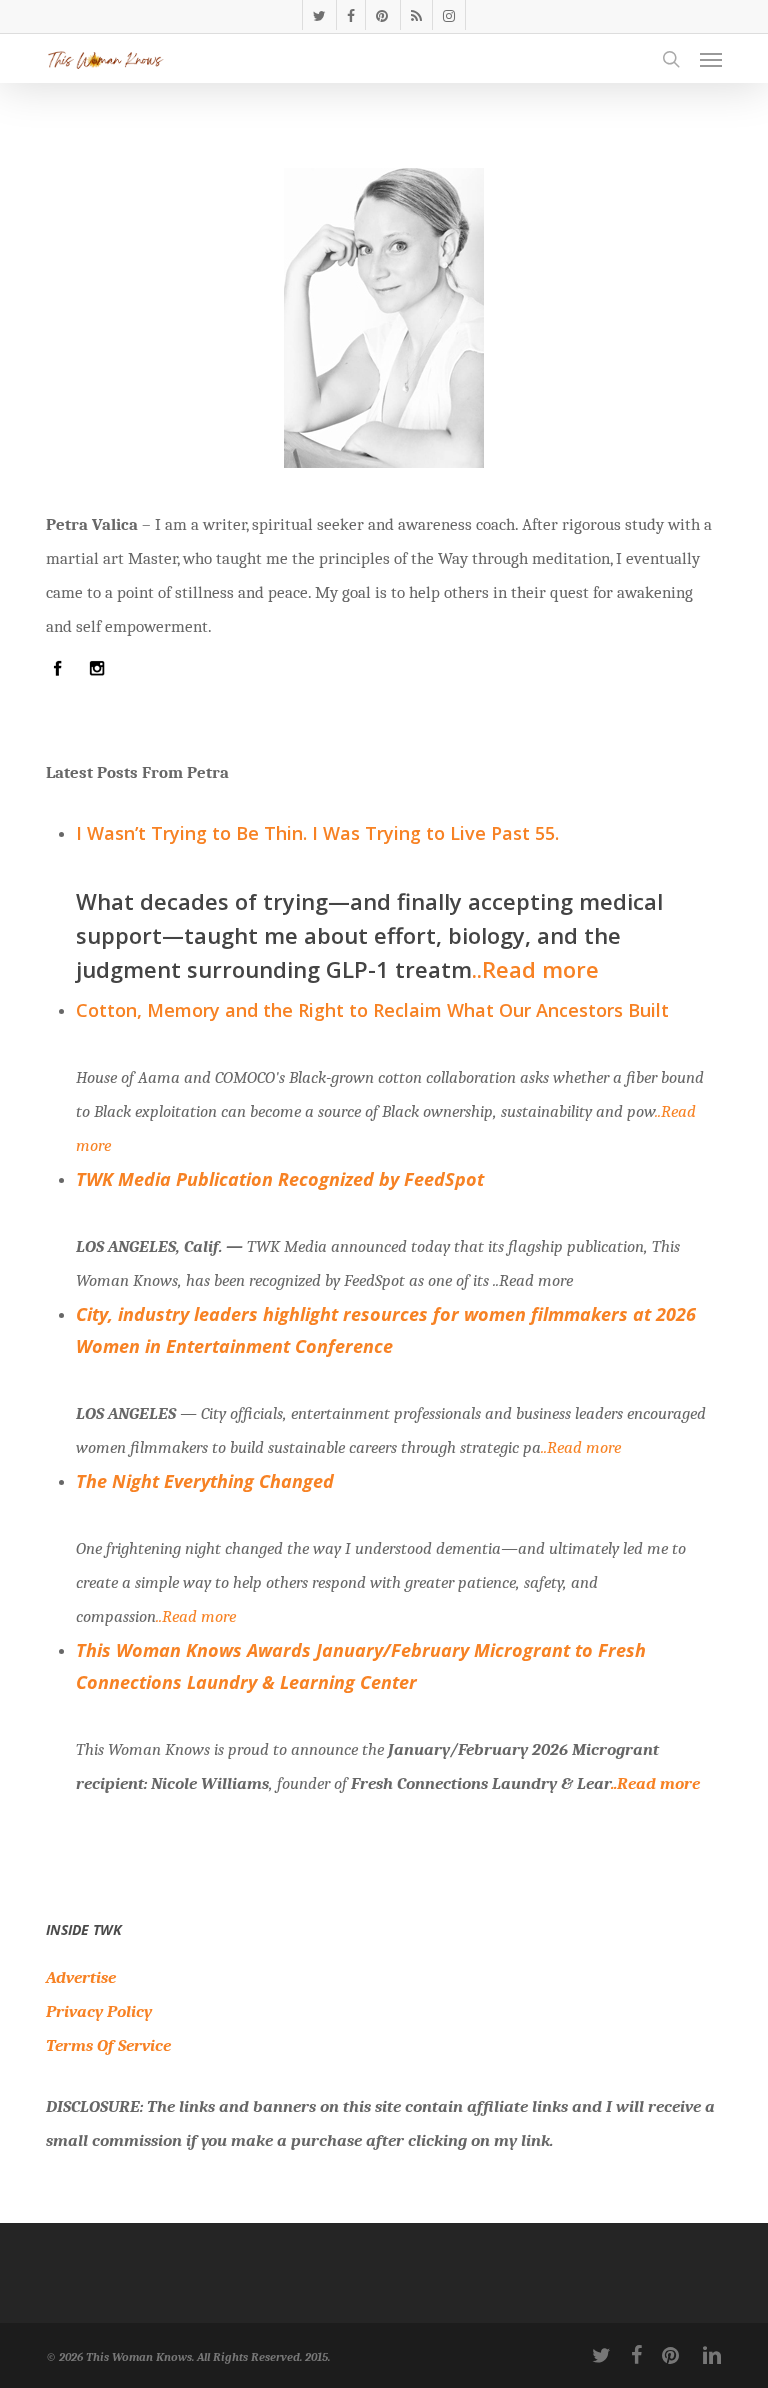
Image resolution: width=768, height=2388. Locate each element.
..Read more (535, 969)
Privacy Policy (99, 2011)
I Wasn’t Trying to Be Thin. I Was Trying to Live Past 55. (317, 833)
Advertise (81, 1977)
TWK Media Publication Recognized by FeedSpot (280, 1179)
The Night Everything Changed (205, 1481)
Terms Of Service (108, 2045)
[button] (711, 59)
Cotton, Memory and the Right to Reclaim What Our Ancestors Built (372, 1010)
